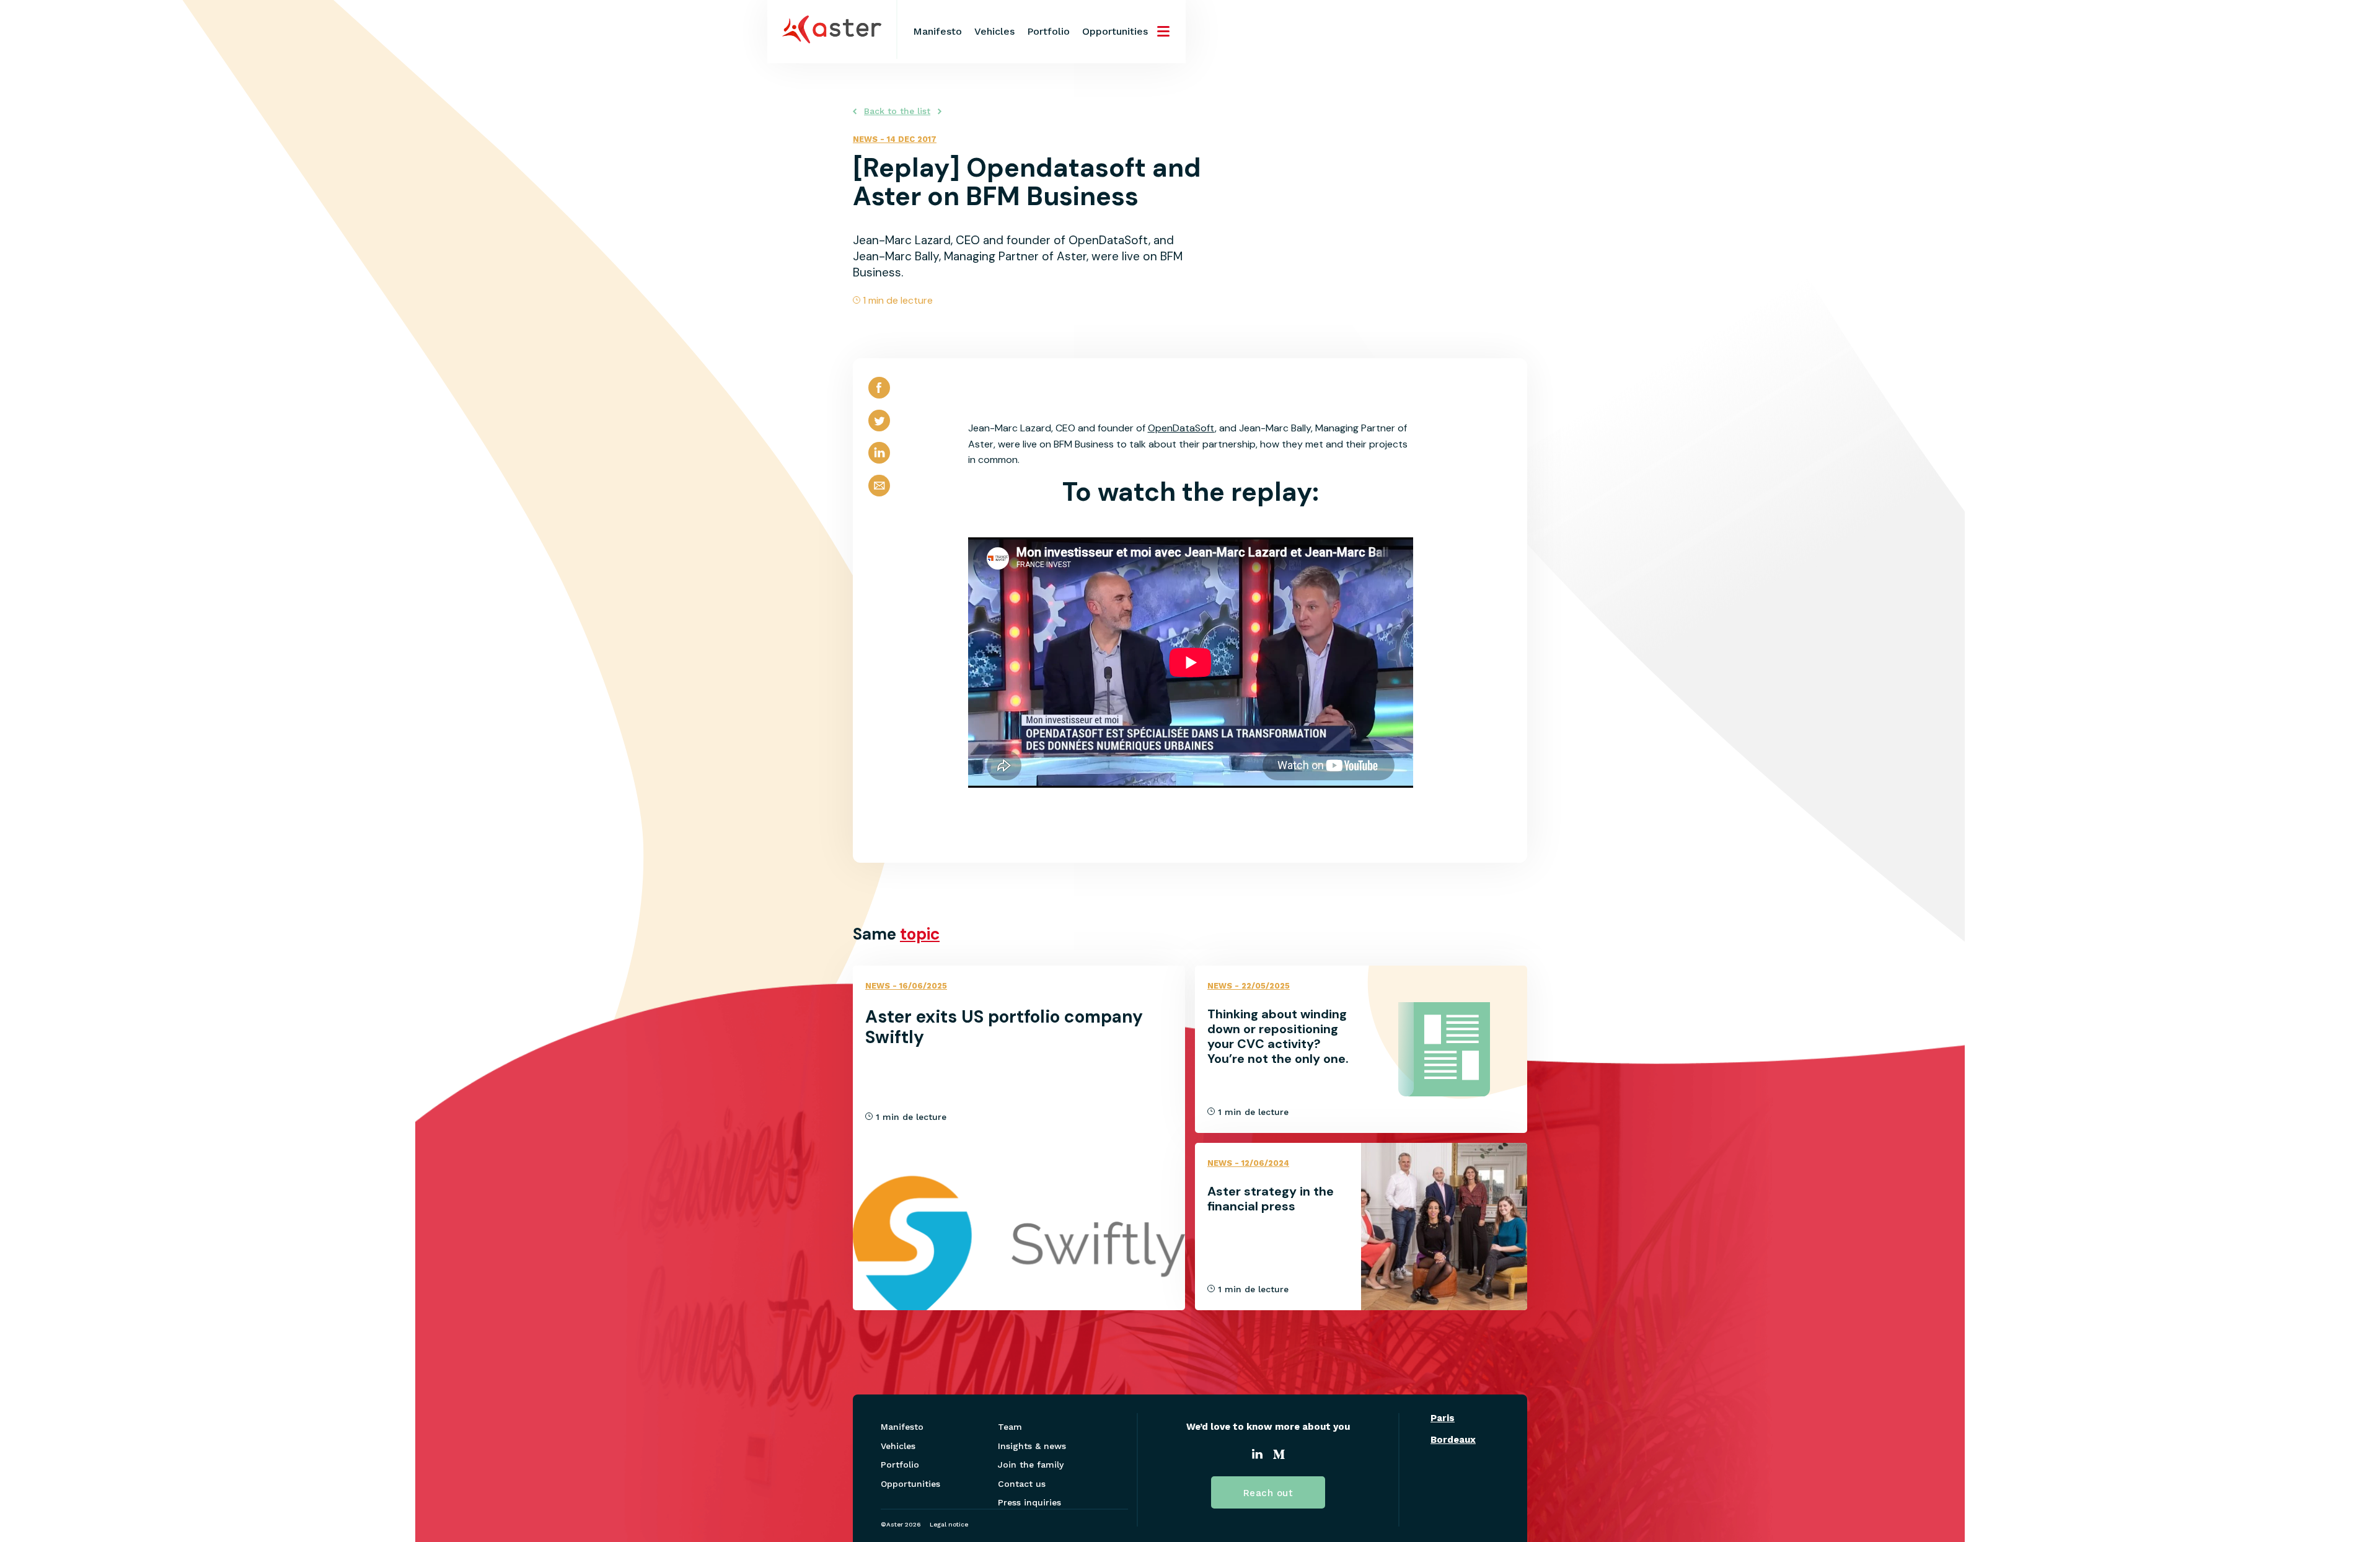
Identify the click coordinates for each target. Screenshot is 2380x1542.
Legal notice (949, 1524)
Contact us (1022, 1484)
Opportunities (1115, 31)
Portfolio (1048, 31)
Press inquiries (1029, 1502)
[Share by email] (879, 496)
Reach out (1268, 1493)
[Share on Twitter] (879, 431)
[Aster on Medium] (1279, 1456)
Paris (1443, 1418)
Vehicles (994, 31)
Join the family (1031, 1465)
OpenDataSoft (1181, 428)
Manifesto (937, 31)
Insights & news (1032, 1446)
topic (920, 934)
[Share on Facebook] (879, 398)
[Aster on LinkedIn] (1257, 1456)
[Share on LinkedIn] (879, 463)
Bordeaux (1453, 1440)
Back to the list (897, 111)
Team (1010, 1427)
